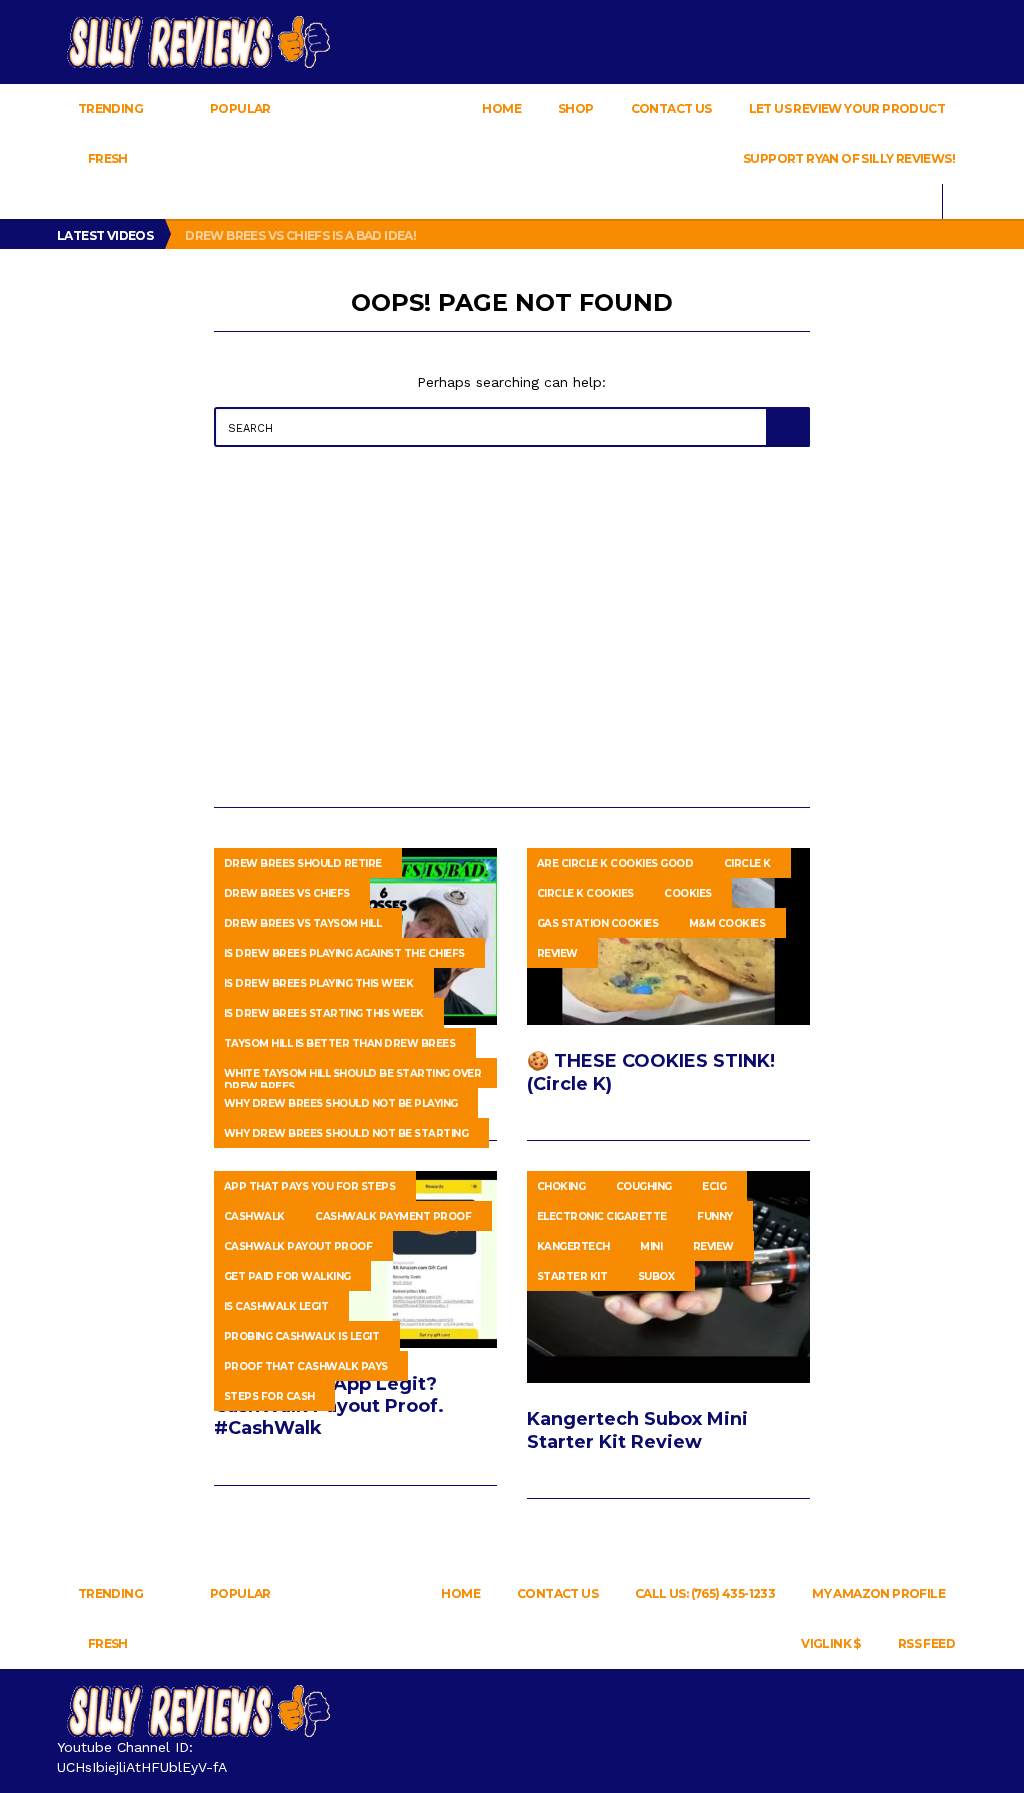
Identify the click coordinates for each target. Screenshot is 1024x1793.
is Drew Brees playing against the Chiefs (344, 953)
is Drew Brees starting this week (324, 1013)
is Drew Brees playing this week (319, 983)
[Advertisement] (512, 627)
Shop (576, 108)
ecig (714, 1186)
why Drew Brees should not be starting (346, 1133)
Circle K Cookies (585, 893)
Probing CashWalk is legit (302, 1336)
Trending (110, 108)
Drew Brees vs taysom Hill (303, 923)
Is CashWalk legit (276, 1306)
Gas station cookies (598, 923)
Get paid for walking (287, 1276)
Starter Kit (572, 1276)
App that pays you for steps (310, 1186)
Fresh (107, 158)
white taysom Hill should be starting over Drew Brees (353, 1077)
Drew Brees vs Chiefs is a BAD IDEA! (301, 235)
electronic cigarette (602, 1216)
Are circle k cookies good (615, 863)
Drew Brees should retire (303, 863)
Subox (656, 1276)
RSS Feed (926, 1643)
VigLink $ (831, 1643)
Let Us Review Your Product (847, 108)
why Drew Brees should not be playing (341, 1103)
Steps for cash (269, 1396)
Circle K (747, 863)
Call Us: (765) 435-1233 (705, 1593)
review (557, 953)
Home (501, 108)
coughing (644, 1186)
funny (715, 1216)
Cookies (688, 893)
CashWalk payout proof (298, 1246)
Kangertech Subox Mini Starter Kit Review (637, 1430)
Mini (651, 1246)
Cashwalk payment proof (393, 1216)
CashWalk (254, 1216)
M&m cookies (727, 923)
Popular (241, 108)
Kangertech (573, 1246)
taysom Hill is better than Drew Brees (340, 1043)
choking (561, 1186)
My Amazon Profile (878, 1593)
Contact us (671, 108)
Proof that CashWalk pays (306, 1366)
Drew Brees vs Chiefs (287, 893)
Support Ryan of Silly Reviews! (849, 158)
